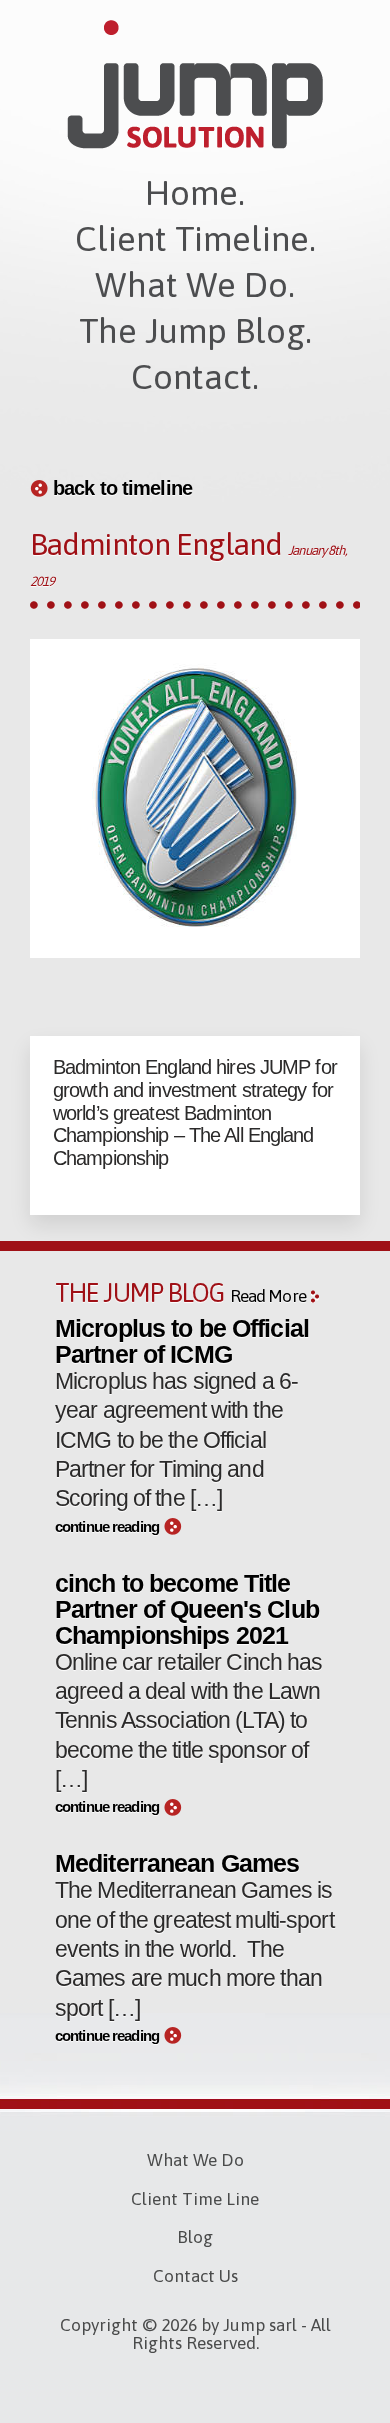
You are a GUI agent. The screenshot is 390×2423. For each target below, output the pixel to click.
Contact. (195, 376)
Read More (268, 1296)
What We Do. (195, 284)
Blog (195, 2237)
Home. (195, 192)
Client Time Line (195, 2199)
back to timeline (122, 488)
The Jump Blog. (195, 330)
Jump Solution (195, 85)
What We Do (195, 2160)
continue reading (107, 1527)
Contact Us (195, 2276)
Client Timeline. (195, 238)
